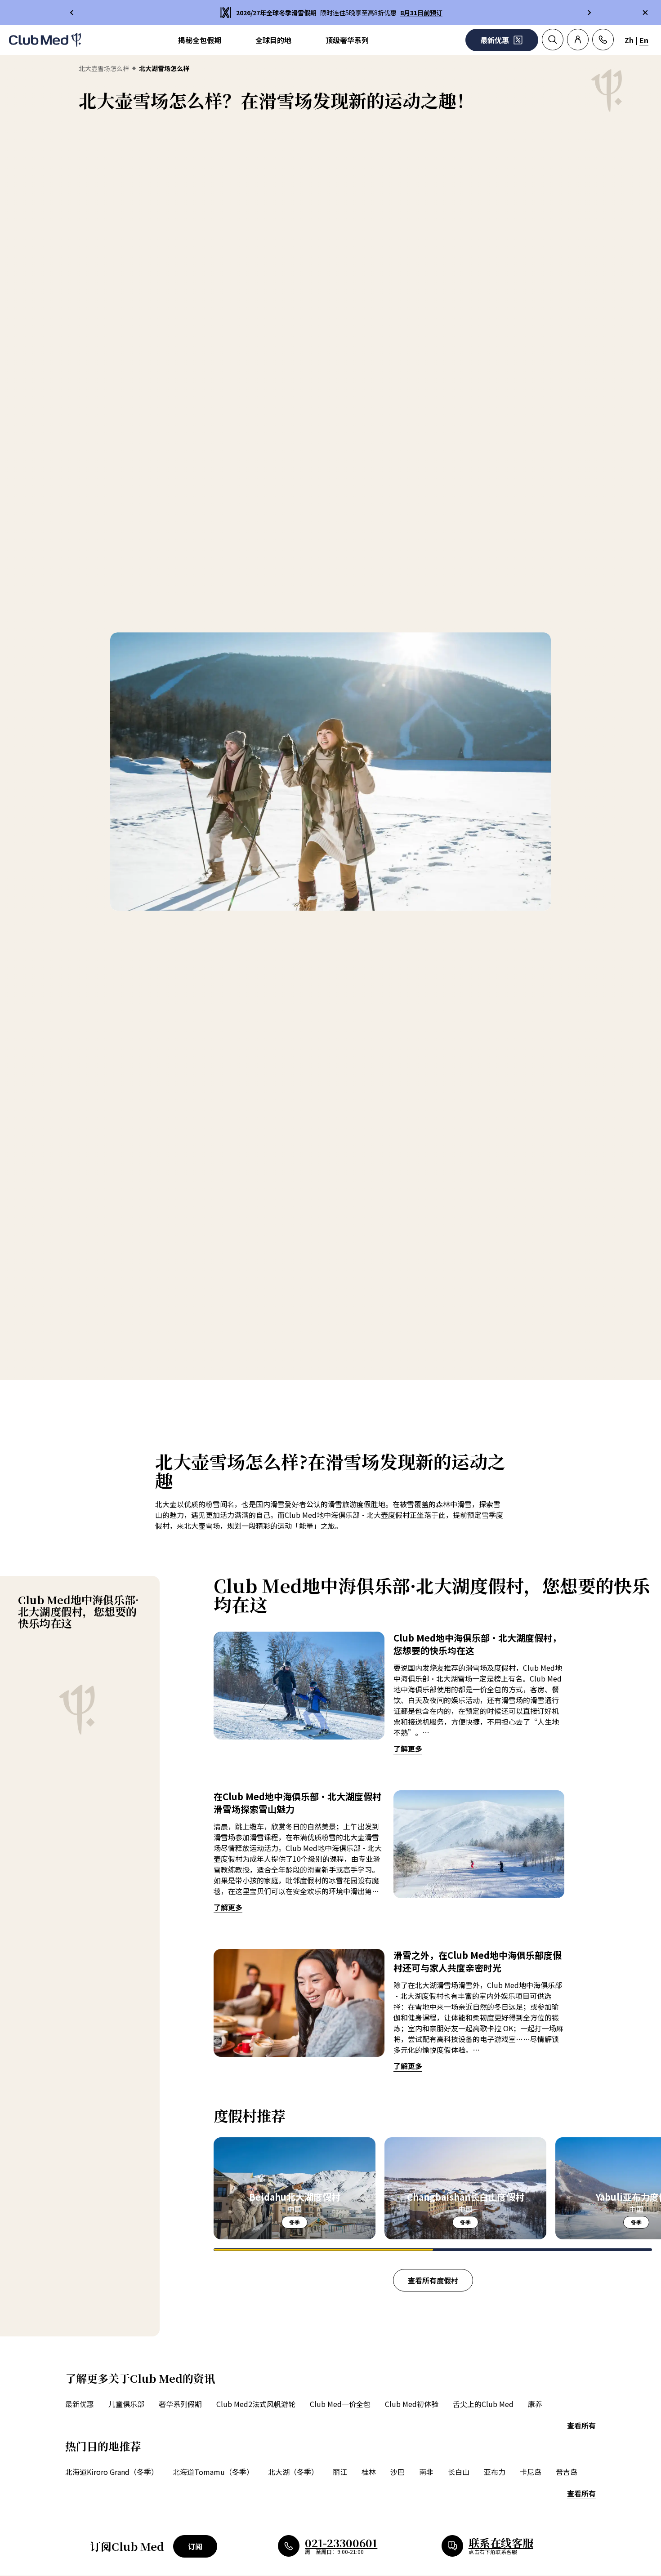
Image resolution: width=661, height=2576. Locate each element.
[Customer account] (578, 40)
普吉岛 (567, 2472)
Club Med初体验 (412, 2404)
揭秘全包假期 (200, 40)
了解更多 (408, 1748)
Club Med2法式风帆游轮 (256, 2404)
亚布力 (495, 2472)
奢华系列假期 (180, 2404)
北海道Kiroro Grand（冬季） (112, 2472)
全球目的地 (273, 40)
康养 (535, 2404)
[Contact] (603, 40)
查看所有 (581, 2425)
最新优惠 (80, 2404)
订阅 (195, 2546)
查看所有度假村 (433, 2280)
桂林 (369, 2472)
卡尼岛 (531, 2472)
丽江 (340, 2472)
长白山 (459, 2472)
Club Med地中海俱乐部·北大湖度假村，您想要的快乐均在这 (78, 1611)
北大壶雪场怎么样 (104, 68)
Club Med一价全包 (340, 2404)
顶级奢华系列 (347, 40)
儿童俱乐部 (126, 2404)
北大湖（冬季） (293, 2472)
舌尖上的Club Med (483, 2404)
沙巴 (397, 2472)
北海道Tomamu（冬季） (213, 2472)
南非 (426, 2472)
